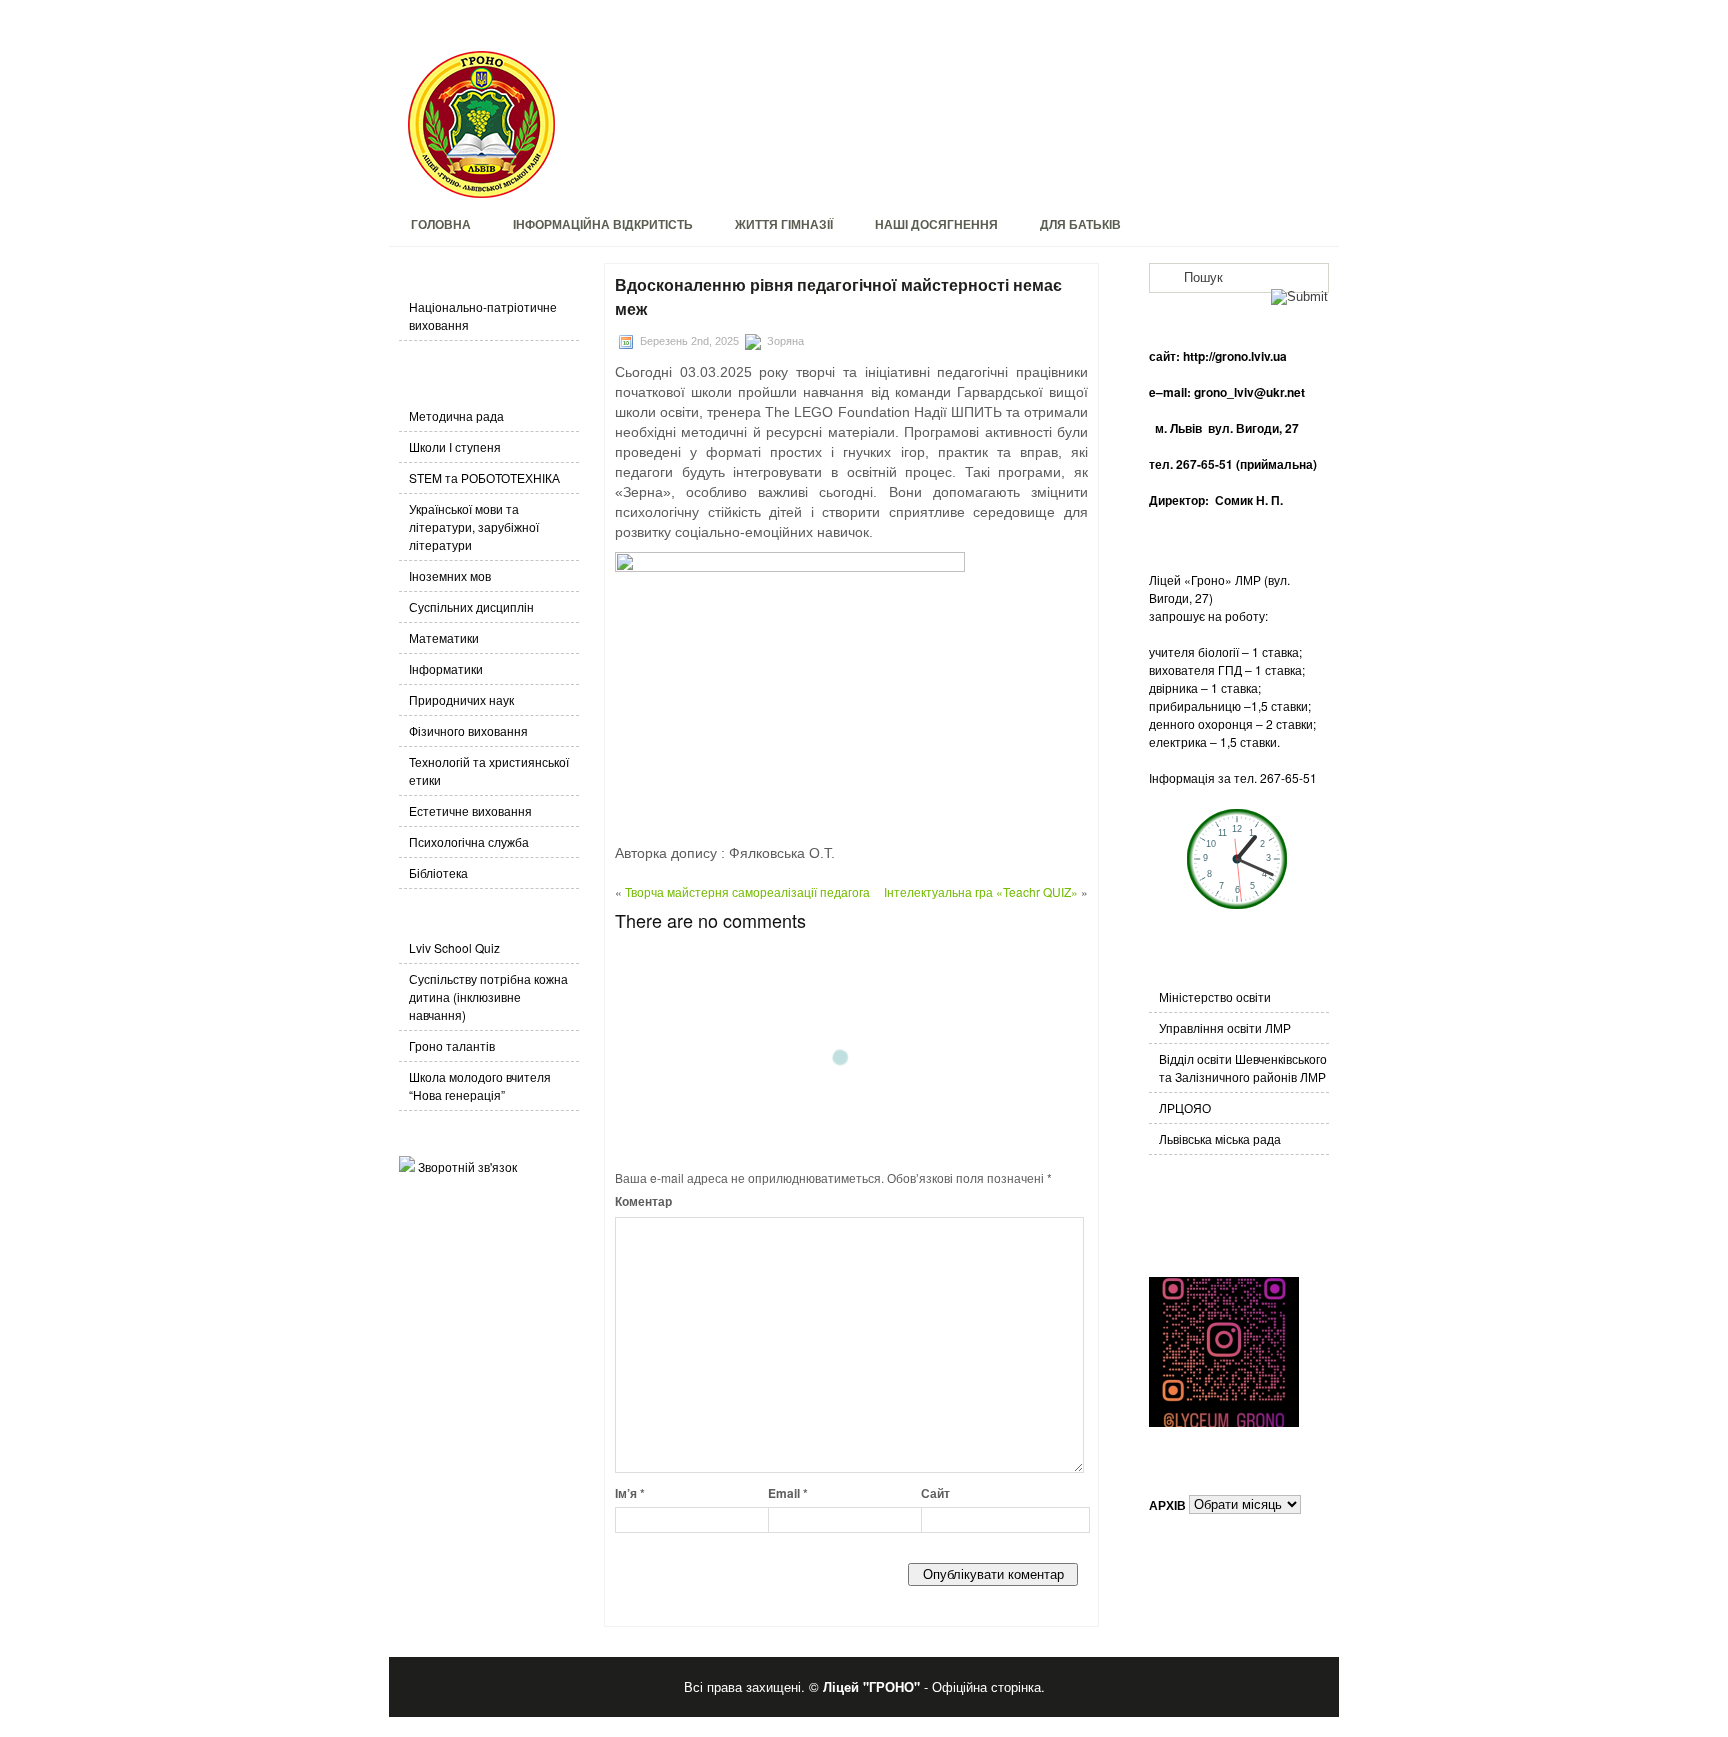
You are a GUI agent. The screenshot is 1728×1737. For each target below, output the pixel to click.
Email (788, 1493)
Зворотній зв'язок (467, 1166)
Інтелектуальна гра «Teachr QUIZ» (981, 891)
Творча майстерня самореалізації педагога (747, 891)
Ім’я (630, 1493)
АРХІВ (1167, 1504)
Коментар (643, 1201)
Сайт (935, 1493)
